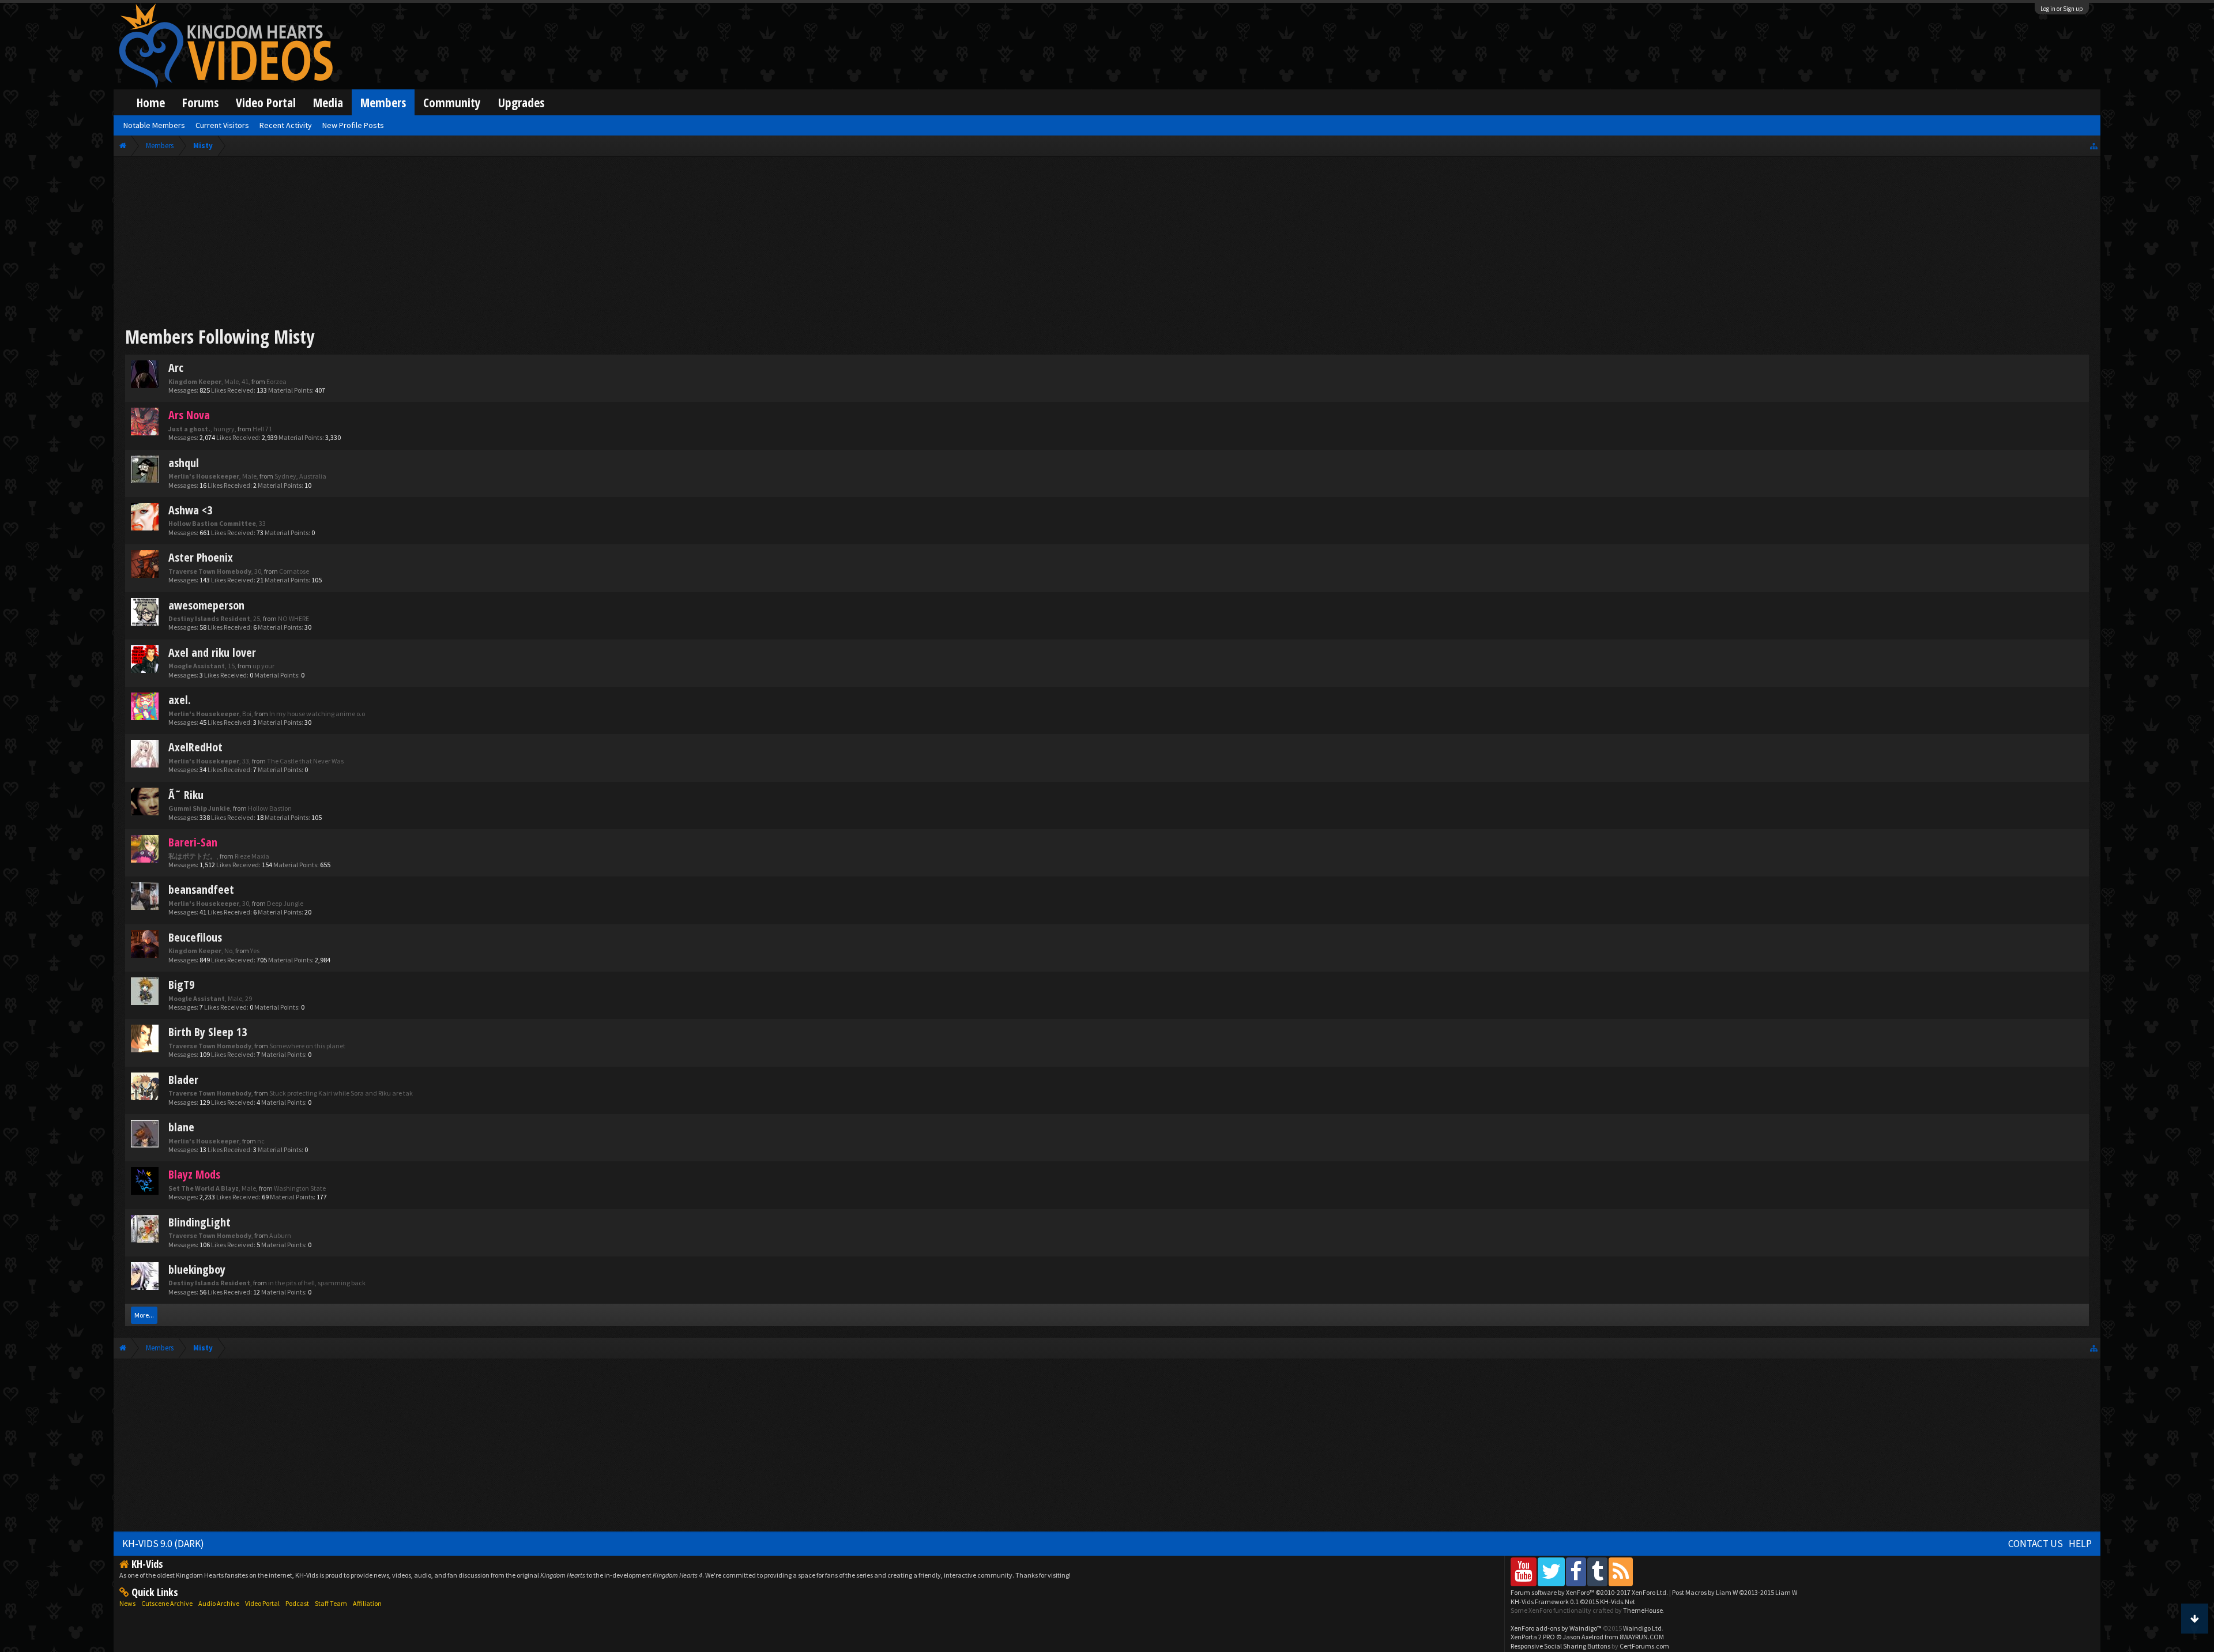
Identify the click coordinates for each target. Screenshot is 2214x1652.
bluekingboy (197, 1269)
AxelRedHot (195, 747)
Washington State (300, 1188)
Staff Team (331, 1603)
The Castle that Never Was (305, 761)
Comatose (294, 571)
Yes (255, 951)
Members (383, 102)
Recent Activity (286, 125)
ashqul (184, 463)
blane (181, 1127)
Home (151, 102)
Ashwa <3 (190, 510)
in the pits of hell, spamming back (317, 1283)
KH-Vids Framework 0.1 (1573, 1602)
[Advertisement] (1107, 243)
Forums (200, 102)
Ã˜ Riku (186, 795)
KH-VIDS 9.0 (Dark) (163, 1544)
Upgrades (521, 102)
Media (328, 102)
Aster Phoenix (201, 557)
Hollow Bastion (270, 808)
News (127, 1603)
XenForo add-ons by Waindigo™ (1556, 1628)
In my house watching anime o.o (317, 714)
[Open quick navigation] (2094, 146)
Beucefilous (195, 937)
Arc (176, 368)
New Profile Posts (353, 125)
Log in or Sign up (2062, 9)
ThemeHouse (1643, 1610)
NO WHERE (293, 618)
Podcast (297, 1603)
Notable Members (154, 125)
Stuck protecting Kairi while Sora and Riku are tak (341, 1093)
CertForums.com (1644, 1646)
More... (144, 1315)
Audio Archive (219, 1603)
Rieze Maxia (252, 856)
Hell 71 (262, 429)
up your (263, 666)
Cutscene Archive (167, 1603)
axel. (180, 700)
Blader (183, 1080)
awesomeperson (206, 605)
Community (452, 102)
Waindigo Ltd (1642, 1628)
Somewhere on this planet (307, 1046)
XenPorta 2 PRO (1533, 1637)
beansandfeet (201, 889)
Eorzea (276, 381)
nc (261, 1141)
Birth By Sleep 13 (208, 1032)
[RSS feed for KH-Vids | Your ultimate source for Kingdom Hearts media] (1621, 1572)
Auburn (280, 1235)
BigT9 (181, 985)
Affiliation (367, 1603)
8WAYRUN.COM (1642, 1637)
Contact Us (2036, 1544)
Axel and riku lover (212, 652)
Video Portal (266, 102)
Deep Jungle (285, 903)
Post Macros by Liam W (1735, 1592)
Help (2080, 1544)
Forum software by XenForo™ (1589, 1592)
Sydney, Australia (300, 476)
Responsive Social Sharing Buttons (1560, 1646)
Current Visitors (222, 125)
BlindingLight (199, 1222)
